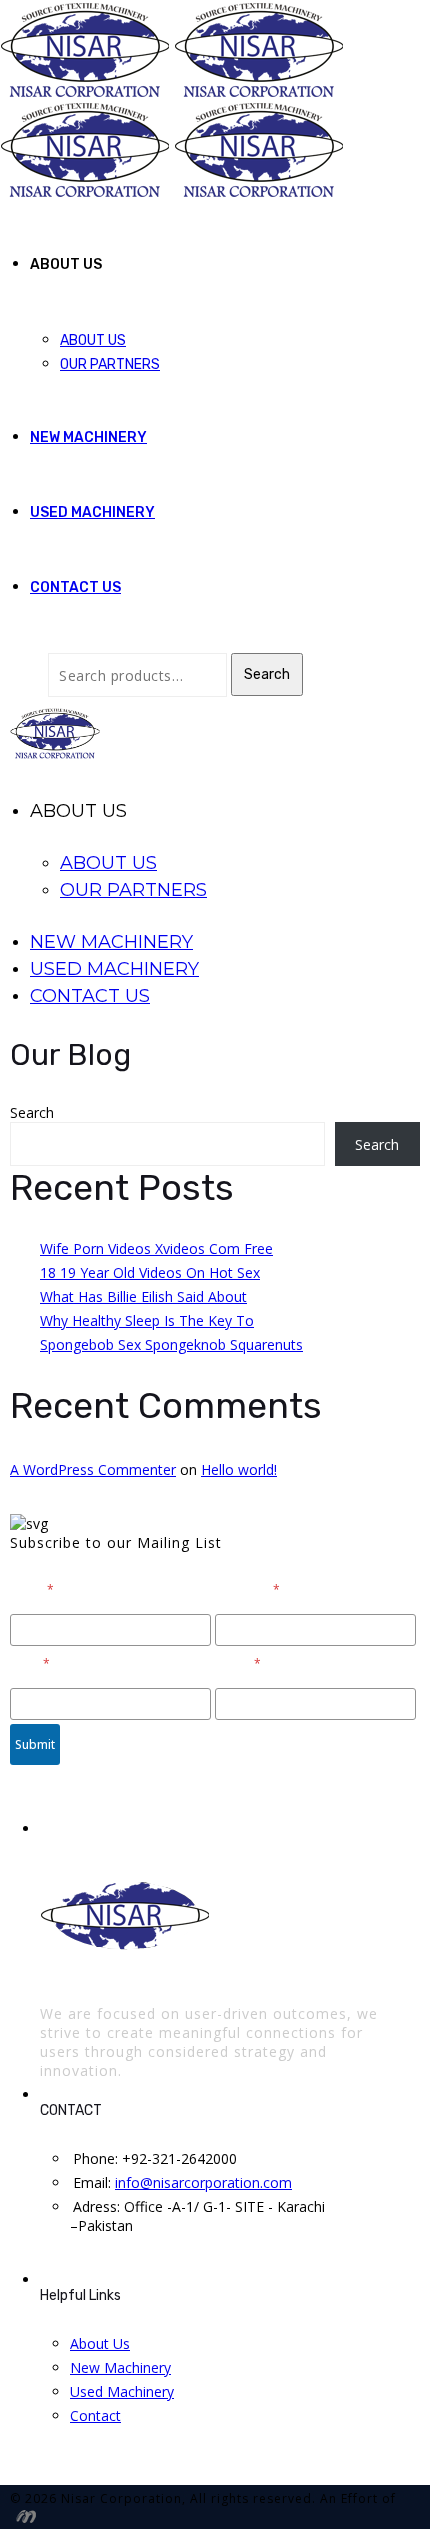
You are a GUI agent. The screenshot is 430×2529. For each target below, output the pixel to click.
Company (247, 1589)
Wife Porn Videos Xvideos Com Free (156, 1248)
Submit (35, 1744)
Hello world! (239, 1469)
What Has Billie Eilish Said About (143, 1296)
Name (32, 1589)
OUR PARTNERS (110, 364)
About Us (100, 2343)
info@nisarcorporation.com (203, 2182)
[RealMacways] (23, 2515)
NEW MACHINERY (88, 437)
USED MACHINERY (92, 512)
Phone (238, 1663)
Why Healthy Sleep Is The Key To (147, 1320)
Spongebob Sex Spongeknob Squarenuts (171, 1344)
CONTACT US (75, 587)
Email (30, 1663)
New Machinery (120, 2367)
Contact (95, 2415)
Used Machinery (122, 2391)
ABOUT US (93, 340)
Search (267, 674)
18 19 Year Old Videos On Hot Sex (150, 1272)
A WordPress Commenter (93, 1469)
